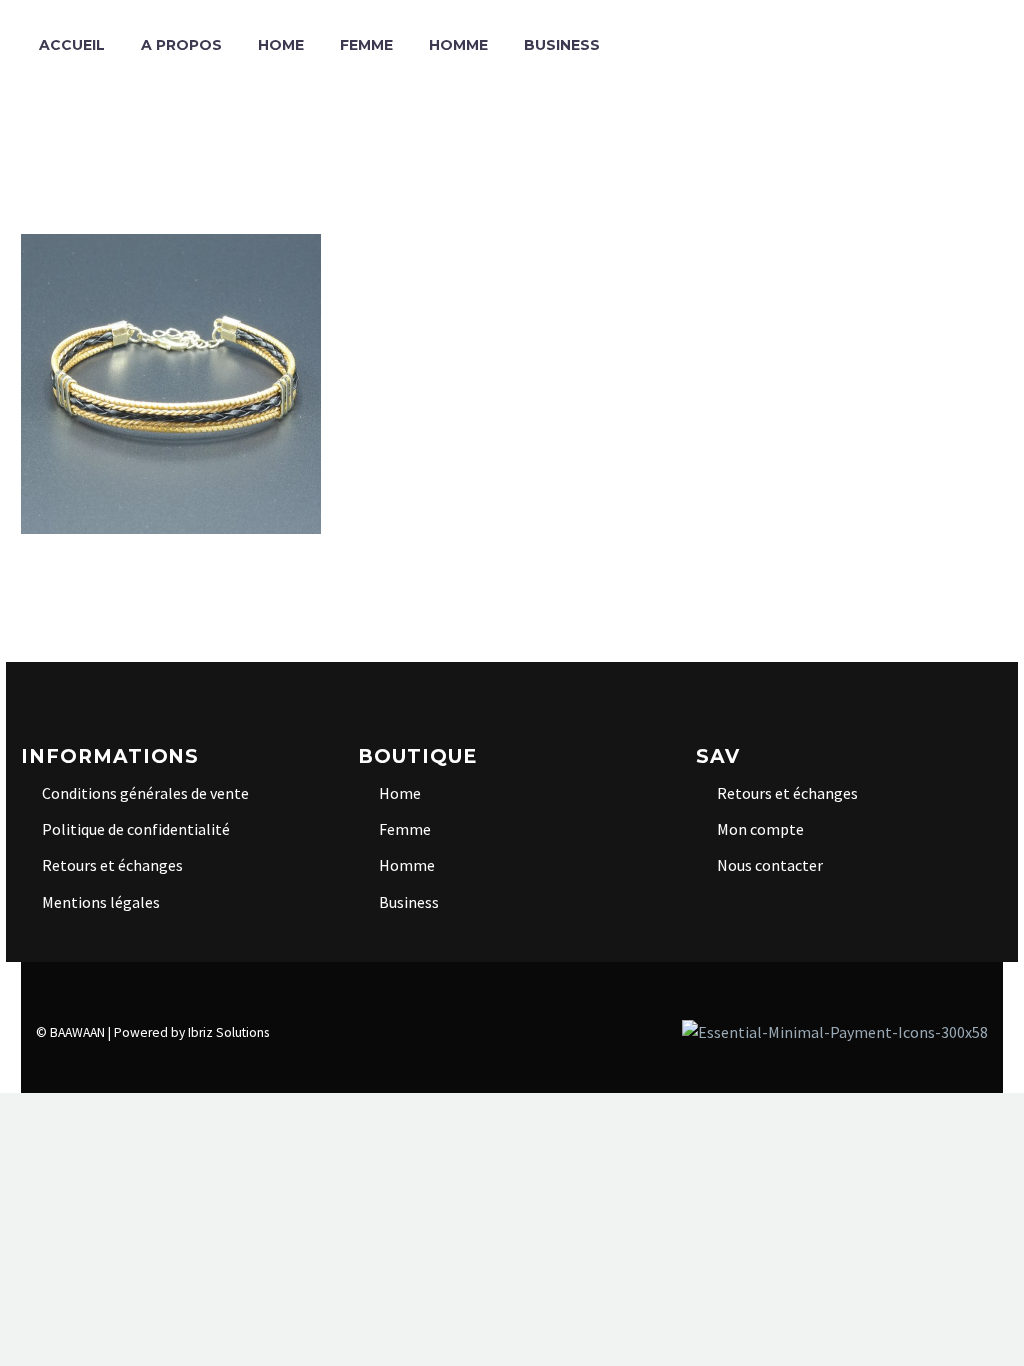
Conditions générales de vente (145, 793)
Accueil (72, 45)
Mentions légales (101, 902)
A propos (181, 45)
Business (562, 45)
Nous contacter (770, 865)
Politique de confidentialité (136, 829)
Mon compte (760, 829)
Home (281, 45)
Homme (458, 45)
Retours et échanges (112, 865)
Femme (366, 45)
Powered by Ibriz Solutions (191, 1032)
